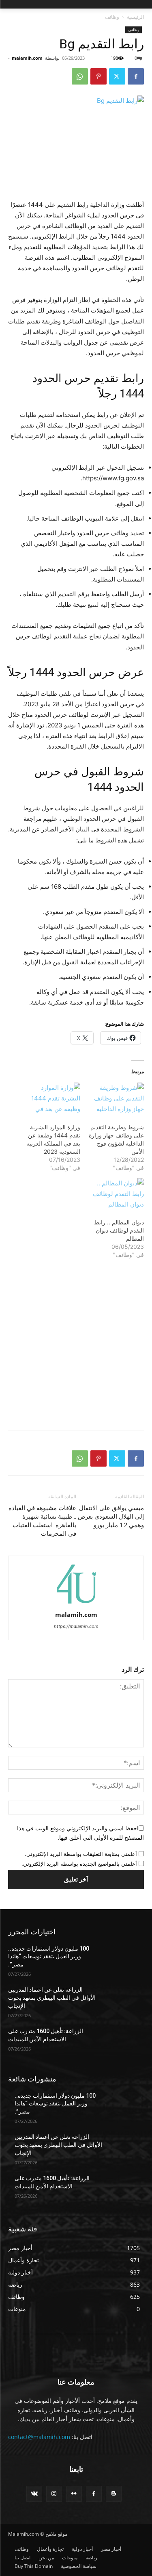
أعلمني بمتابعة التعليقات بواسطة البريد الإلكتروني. (81, 1854)
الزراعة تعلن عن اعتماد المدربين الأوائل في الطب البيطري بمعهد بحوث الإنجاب (52, 1998)
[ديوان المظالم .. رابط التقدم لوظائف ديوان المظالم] (116, 1194)
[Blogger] (114, 2494)
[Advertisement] (76, 1347)
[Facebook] (136, 76)
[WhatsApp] (80, 76)
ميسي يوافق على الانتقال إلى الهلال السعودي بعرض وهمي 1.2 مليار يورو (111, 1517)
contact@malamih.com (39, 2437)
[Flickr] (74, 2494)
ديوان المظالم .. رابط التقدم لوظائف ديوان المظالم (119, 1230)
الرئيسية (135, 17)
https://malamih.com (76, 1626)
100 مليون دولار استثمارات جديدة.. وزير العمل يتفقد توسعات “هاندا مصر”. (49, 1956)
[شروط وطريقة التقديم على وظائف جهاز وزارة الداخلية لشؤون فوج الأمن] (116, 1099)
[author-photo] (76, 1603)
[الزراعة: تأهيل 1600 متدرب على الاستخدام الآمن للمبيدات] (124, 2042)
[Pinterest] (98, 76)
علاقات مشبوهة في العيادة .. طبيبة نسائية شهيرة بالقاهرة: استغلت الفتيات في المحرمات (42, 1521)
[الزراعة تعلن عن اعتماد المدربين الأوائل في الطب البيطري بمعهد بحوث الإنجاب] (124, 2000)
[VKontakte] (34, 2494)
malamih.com (27, 58)
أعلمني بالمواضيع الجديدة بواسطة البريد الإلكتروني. (79, 1864)
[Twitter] (117, 76)
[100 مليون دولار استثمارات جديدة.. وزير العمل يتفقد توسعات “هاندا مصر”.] (124, 1959)
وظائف (112, 17)
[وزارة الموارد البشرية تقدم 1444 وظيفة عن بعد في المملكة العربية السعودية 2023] (52, 1099)
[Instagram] (54, 2494)
